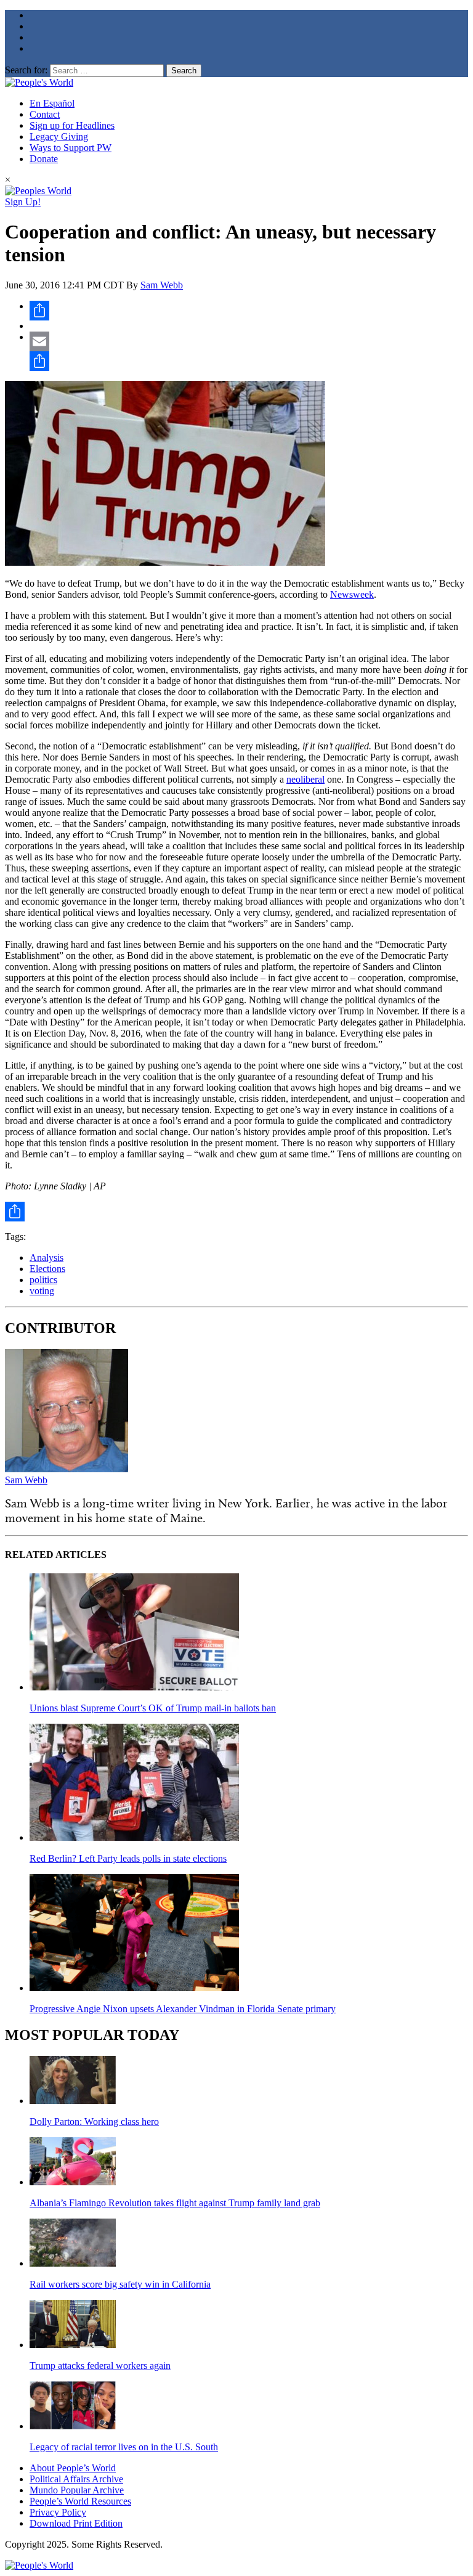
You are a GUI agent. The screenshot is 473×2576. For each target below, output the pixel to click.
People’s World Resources (80, 2501)
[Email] (249, 341)
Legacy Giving (59, 137)
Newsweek (352, 594)
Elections (47, 1269)
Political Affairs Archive (76, 2479)
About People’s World (73, 2468)
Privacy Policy (58, 2512)
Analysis (46, 1257)
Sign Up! (23, 202)
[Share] (249, 311)
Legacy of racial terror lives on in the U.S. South (124, 2447)
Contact (45, 114)
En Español (52, 103)
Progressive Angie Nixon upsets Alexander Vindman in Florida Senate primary (183, 2009)
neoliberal (305, 779)
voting (42, 1291)
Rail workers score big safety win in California (120, 2284)
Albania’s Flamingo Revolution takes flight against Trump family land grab (175, 2203)
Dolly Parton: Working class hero (94, 2122)
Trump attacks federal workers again (100, 2366)
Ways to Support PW (71, 148)
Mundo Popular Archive (77, 2490)
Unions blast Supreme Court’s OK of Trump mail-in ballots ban (153, 1708)
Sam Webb (162, 285)
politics (43, 1280)
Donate (44, 159)
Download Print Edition (76, 2523)
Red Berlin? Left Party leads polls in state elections (128, 1858)
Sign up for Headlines (72, 125)
